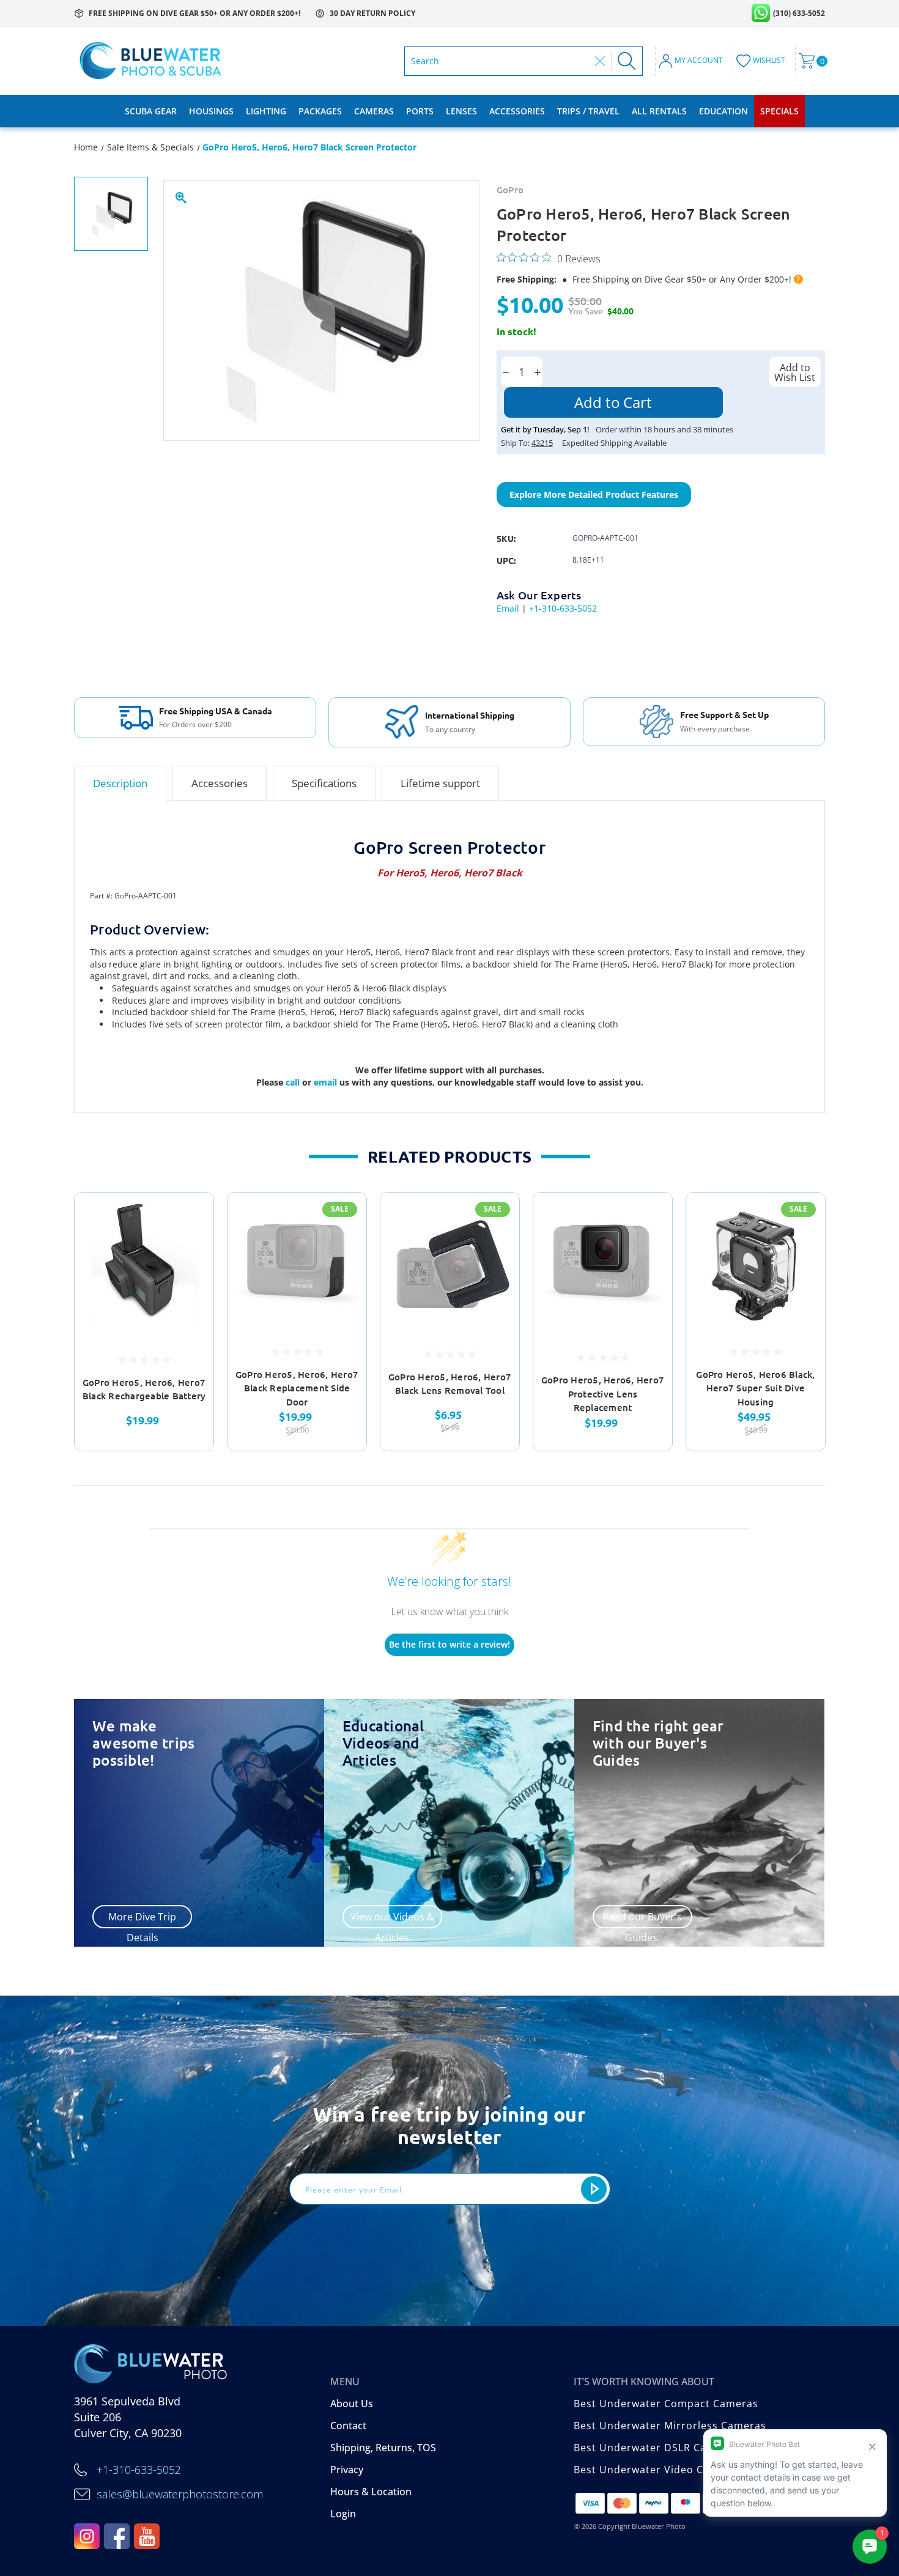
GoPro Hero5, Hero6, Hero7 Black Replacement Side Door (297, 1388)
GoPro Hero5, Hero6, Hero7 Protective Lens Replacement (603, 1393)
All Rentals (659, 111)
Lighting (266, 111)
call (294, 1082)
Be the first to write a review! (449, 1644)
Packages (320, 111)
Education (723, 111)
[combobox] (500, 61)
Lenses (461, 111)
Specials (779, 111)
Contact (348, 2426)
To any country (450, 730)
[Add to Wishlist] (189, 1249)
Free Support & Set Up (724, 714)
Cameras (374, 111)
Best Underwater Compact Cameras (666, 2404)
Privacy (347, 2470)
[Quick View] (189, 1217)
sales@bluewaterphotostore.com (180, 2494)
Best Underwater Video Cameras (658, 2470)
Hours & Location (371, 2492)
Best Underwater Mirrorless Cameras (670, 2426)
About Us (352, 2404)
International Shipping (470, 715)
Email (508, 608)
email (327, 1082)
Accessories (517, 111)
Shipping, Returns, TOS (383, 2448)
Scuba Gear (151, 111)
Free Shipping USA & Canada (216, 711)
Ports (420, 111)
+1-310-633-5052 (563, 608)
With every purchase (715, 729)
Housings (211, 111)
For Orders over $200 (195, 725)
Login (343, 2514)
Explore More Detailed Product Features (594, 494)
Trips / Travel (588, 111)
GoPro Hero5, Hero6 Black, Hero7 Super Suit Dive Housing (755, 1388)
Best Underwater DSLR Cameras (656, 2448)
